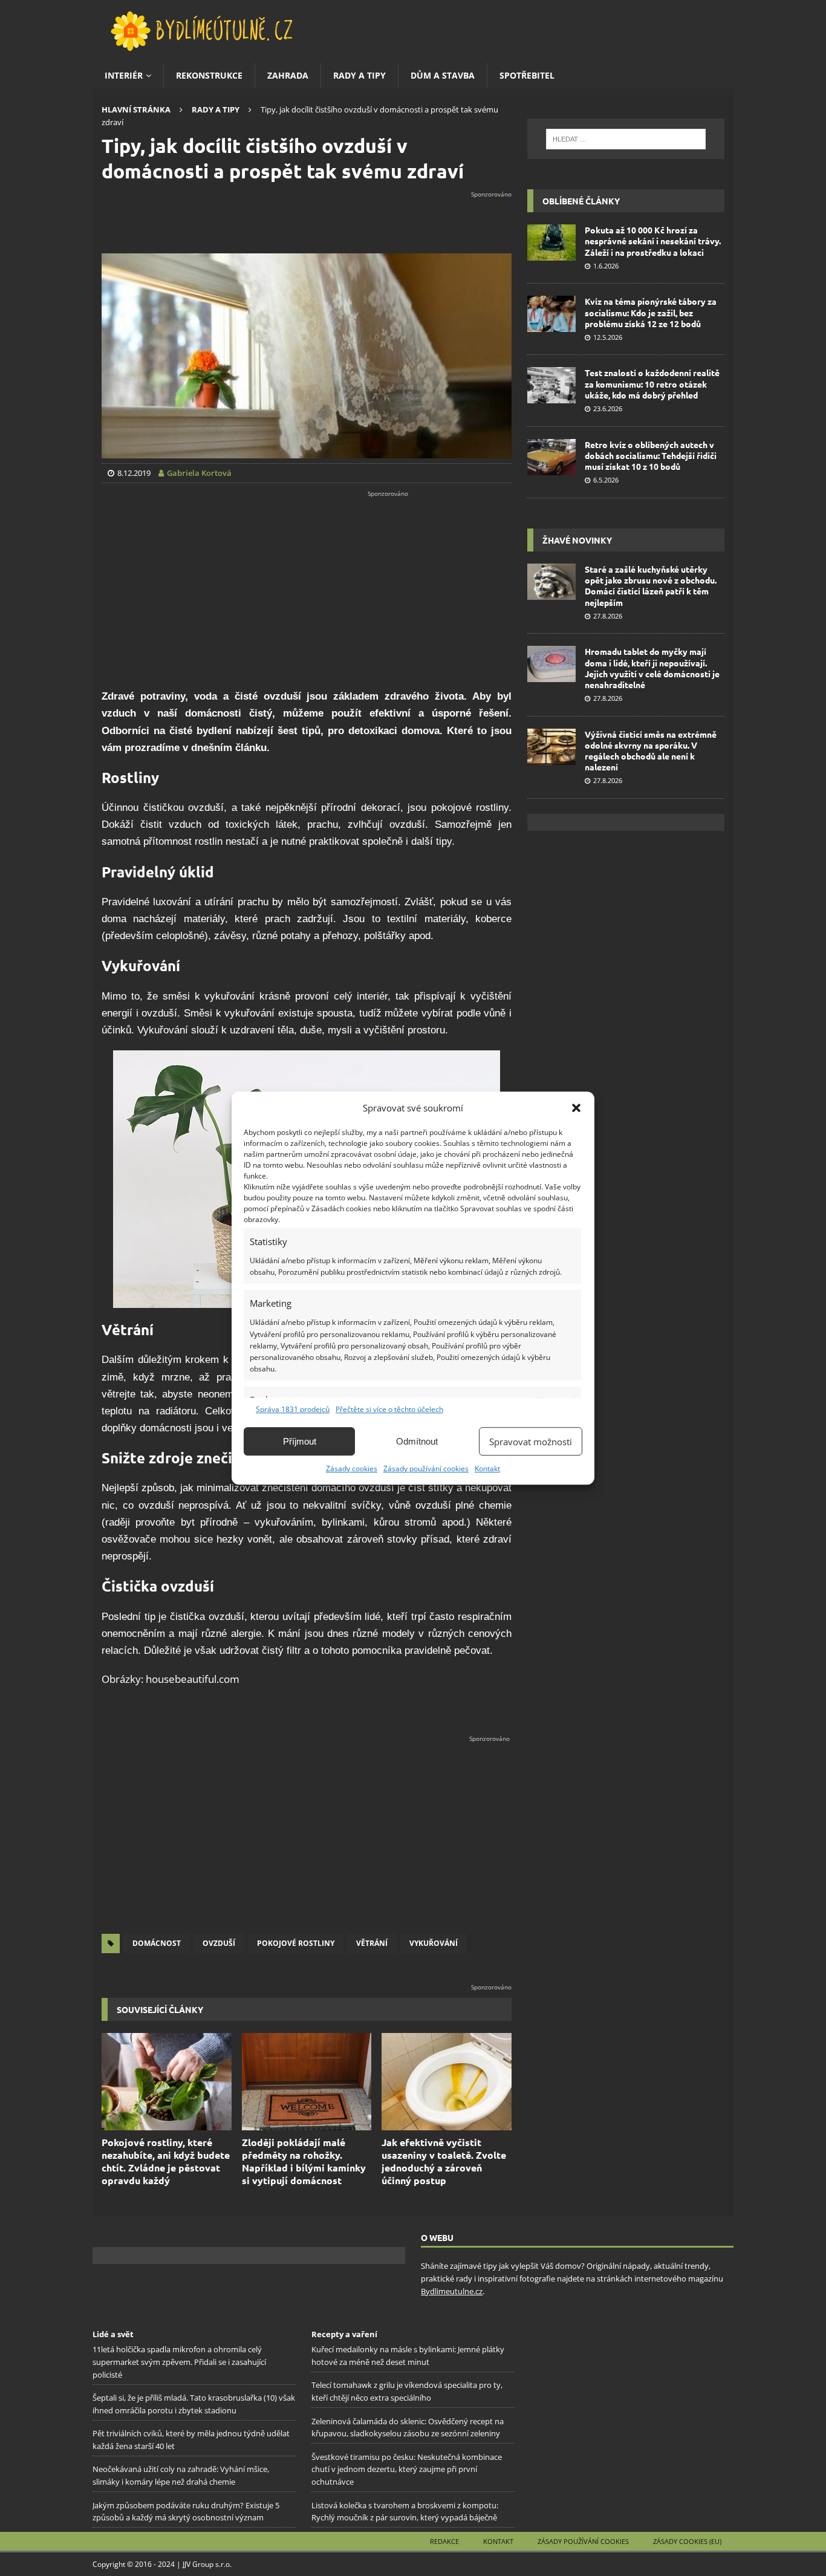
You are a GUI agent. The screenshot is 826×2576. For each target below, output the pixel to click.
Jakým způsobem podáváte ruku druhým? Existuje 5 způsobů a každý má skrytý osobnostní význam (186, 2512)
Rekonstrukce (209, 75)
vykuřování (434, 1943)
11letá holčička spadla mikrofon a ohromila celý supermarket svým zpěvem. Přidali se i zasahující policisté (179, 2363)
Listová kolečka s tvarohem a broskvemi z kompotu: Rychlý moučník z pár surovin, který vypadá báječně (405, 2512)
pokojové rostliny (296, 1943)
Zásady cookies (352, 1469)
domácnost (157, 1943)
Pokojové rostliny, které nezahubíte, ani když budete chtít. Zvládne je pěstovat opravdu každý (166, 2161)
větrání (372, 1943)
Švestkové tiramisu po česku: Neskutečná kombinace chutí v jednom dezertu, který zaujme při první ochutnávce (407, 2470)
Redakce (444, 2541)
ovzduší (219, 1943)
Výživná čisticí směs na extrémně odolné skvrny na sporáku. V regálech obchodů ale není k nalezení (651, 751)
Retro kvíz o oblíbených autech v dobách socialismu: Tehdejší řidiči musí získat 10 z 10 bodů (651, 455)
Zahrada (288, 75)
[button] (576, 1108)
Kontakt (487, 1469)
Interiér (124, 75)
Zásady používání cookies (426, 1469)
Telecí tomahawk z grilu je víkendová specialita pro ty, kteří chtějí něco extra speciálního (407, 2392)
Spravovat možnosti (531, 1442)
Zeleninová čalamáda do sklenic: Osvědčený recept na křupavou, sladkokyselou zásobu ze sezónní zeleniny (408, 2428)
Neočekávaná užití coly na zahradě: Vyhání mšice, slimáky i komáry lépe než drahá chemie (181, 2476)
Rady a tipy (359, 75)
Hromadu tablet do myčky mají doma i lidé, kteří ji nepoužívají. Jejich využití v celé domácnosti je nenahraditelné (652, 668)
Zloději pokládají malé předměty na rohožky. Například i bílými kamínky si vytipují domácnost (304, 2161)
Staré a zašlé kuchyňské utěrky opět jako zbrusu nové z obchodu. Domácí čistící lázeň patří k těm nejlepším (651, 586)
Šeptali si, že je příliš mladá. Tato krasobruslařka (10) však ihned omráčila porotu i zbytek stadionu (194, 2405)
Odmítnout (417, 1441)
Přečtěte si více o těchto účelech (389, 1409)
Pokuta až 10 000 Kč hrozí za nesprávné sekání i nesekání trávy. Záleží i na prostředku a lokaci (653, 241)
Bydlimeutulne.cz (452, 2291)
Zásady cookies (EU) (687, 2541)
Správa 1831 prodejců (293, 1409)
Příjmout (300, 1441)
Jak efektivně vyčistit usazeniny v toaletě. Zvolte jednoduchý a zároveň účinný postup (444, 2161)
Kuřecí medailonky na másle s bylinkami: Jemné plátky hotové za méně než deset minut (408, 2356)
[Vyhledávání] (626, 139)
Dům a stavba (443, 75)
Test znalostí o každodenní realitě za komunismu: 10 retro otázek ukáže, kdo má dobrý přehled (652, 383)
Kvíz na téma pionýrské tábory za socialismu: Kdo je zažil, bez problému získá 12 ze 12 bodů (651, 312)
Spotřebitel (527, 75)
